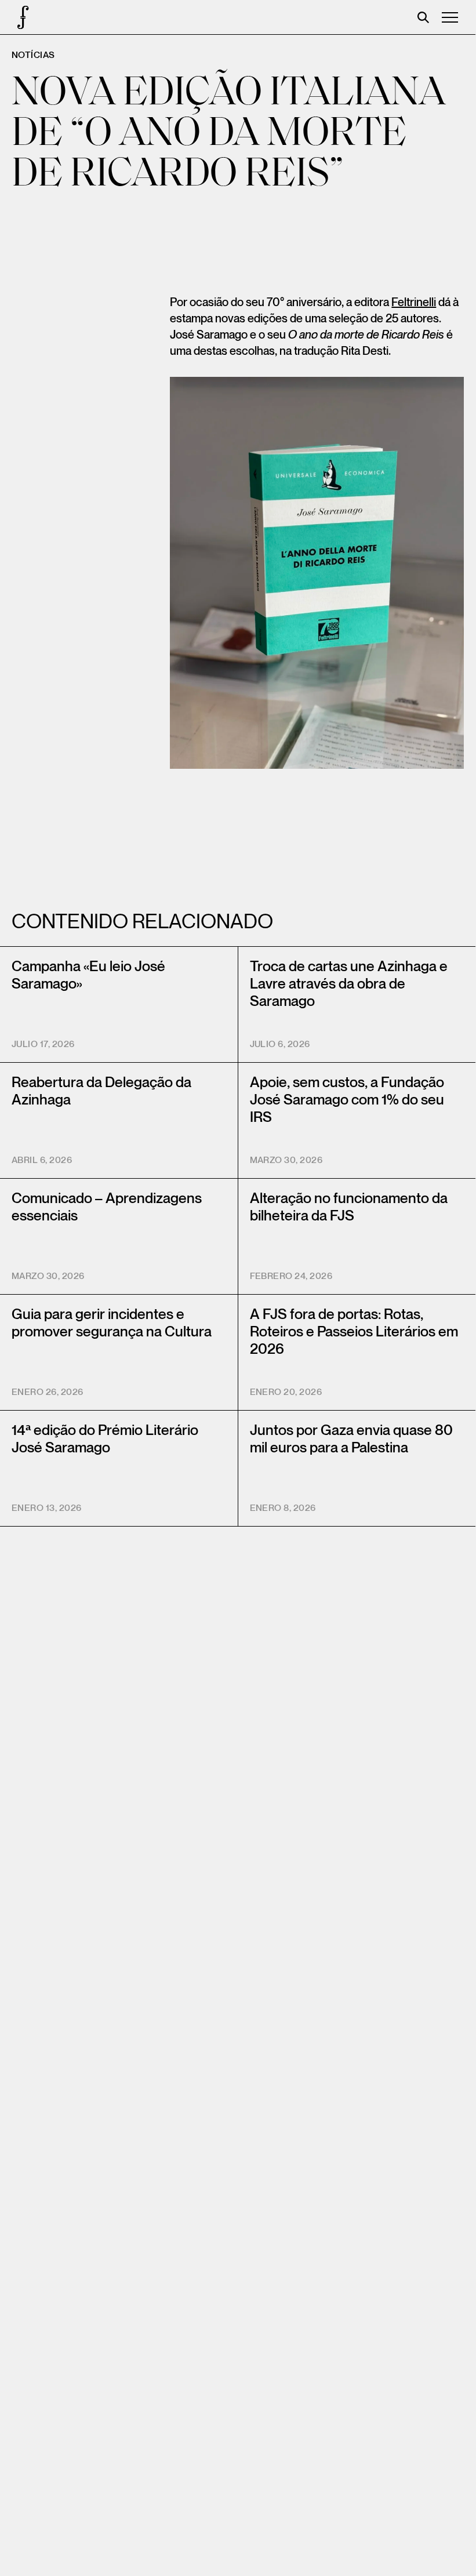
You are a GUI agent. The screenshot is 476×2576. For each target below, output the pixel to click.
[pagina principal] (17, 17)
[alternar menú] (450, 17)
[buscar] (423, 17)
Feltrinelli (414, 303)
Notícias (33, 55)
